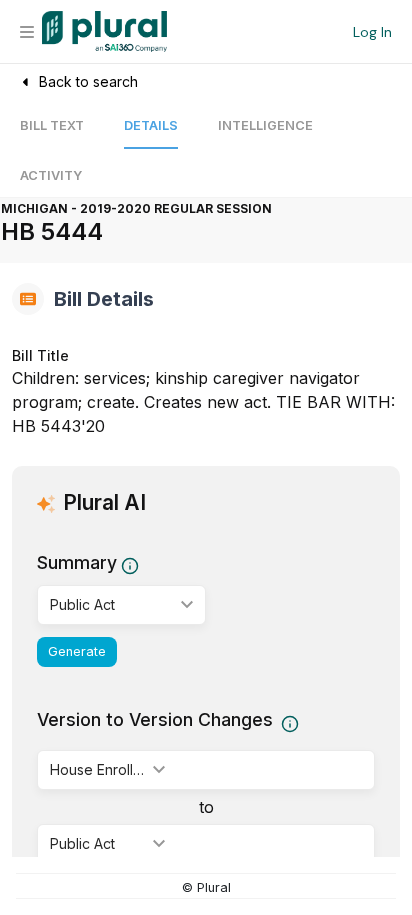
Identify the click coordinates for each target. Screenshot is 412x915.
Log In (372, 32)
